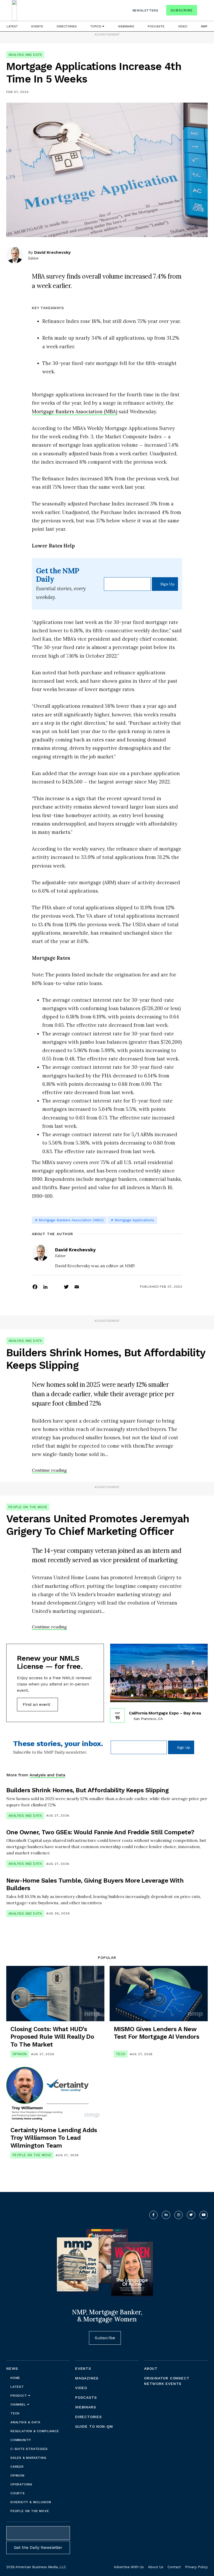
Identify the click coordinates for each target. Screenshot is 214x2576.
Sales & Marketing (28, 2458)
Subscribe (182, 10)
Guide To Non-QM (94, 2426)
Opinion (20, 2054)
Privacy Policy (196, 2567)
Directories (67, 26)
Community (21, 2440)
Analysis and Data (25, 55)
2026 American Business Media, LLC (36, 2567)
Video (183, 26)
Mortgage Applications (134, 1220)
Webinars (126, 26)
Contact (174, 2567)
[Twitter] (66, 1287)
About (151, 2368)
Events (37, 26)
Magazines (87, 2378)
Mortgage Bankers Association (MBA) (75, 411)
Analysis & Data (25, 2422)
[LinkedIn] (45, 1287)
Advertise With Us (129, 2567)
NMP (204, 26)
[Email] (77, 1287)
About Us (156, 2567)
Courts (18, 2493)
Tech (121, 2054)
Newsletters (145, 10)
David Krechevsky (52, 252)
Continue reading (49, 1470)
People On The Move (28, 1507)
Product (19, 2396)
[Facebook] (35, 1287)
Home (15, 2378)
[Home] (14, 10)
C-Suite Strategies (29, 2449)
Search (203, 11)
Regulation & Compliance (35, 2431)
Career (17, 2467)
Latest (12, 26)
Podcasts (156, 26)
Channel (19, 2404)
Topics (96, 26)
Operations (21, 2484)
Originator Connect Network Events (167, 2381)
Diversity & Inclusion (31, 2502)
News (12, 2368)
